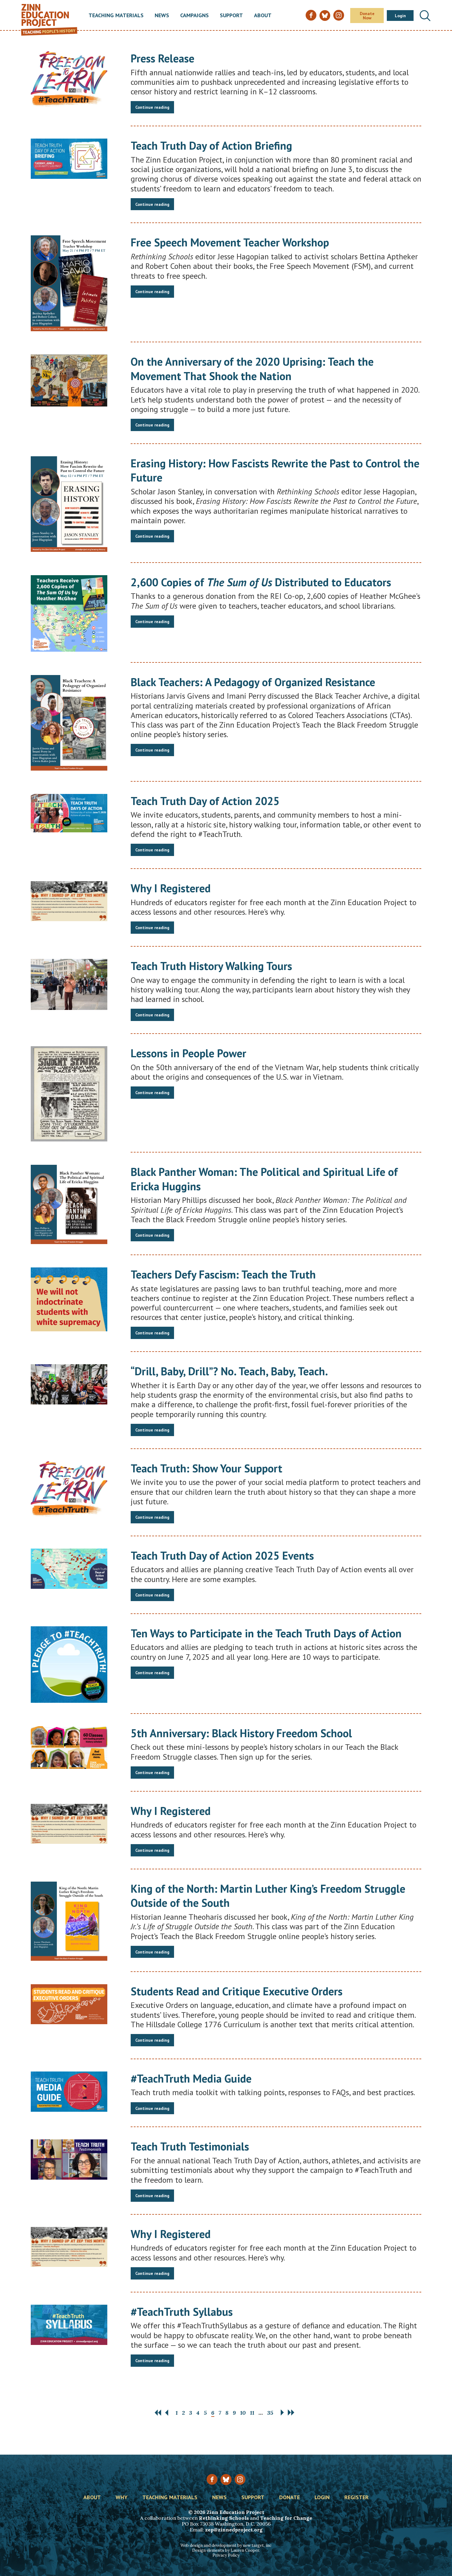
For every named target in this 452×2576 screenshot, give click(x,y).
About (263, 16)
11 (252, 2413)
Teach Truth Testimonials (190, 2146)
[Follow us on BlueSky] (226, 2479)
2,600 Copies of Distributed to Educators (261, 582)
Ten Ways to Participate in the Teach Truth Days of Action (266, 1633)
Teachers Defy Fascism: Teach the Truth (223, 1274)
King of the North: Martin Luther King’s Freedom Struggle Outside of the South (268, 1896)
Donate (289, 2498)
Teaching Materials (116, 16)
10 (243, 2413)
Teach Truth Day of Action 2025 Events (222, 1555)
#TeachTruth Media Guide (191, 2078)
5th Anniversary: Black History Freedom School (241, 1733)
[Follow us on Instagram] (240, 2479)
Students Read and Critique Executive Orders (237, 1991)
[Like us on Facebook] (212, 2479)
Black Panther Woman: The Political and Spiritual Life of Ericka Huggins (264, 1179)
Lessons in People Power (188, 1053)
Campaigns (194, 16)
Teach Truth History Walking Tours (211, 966)
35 (270, 2413)
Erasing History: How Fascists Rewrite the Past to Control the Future (275, 470)
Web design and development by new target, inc (226, 2545)
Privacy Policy (226, 2555)
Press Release (163, 58)
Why (122, 2498)
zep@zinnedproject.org (234, 2530)
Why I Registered (171, 888)
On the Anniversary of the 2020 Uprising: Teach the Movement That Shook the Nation (252, 369)
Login (400, 16)
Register (357, 2498)
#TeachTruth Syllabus (182, 2312)
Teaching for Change (286, 2518)
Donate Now (367, 16)
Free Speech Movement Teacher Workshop (230, 242)
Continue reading (152, 107)
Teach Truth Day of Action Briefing (211, 145)
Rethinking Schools (224, 2518)
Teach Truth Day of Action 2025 (205, 801)
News (162, 16)
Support (231, 16)
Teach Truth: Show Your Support (206, 1468)
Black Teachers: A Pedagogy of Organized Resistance (253, 682)
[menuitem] (116, 16)
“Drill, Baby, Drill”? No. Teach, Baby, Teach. (229, 1371)
